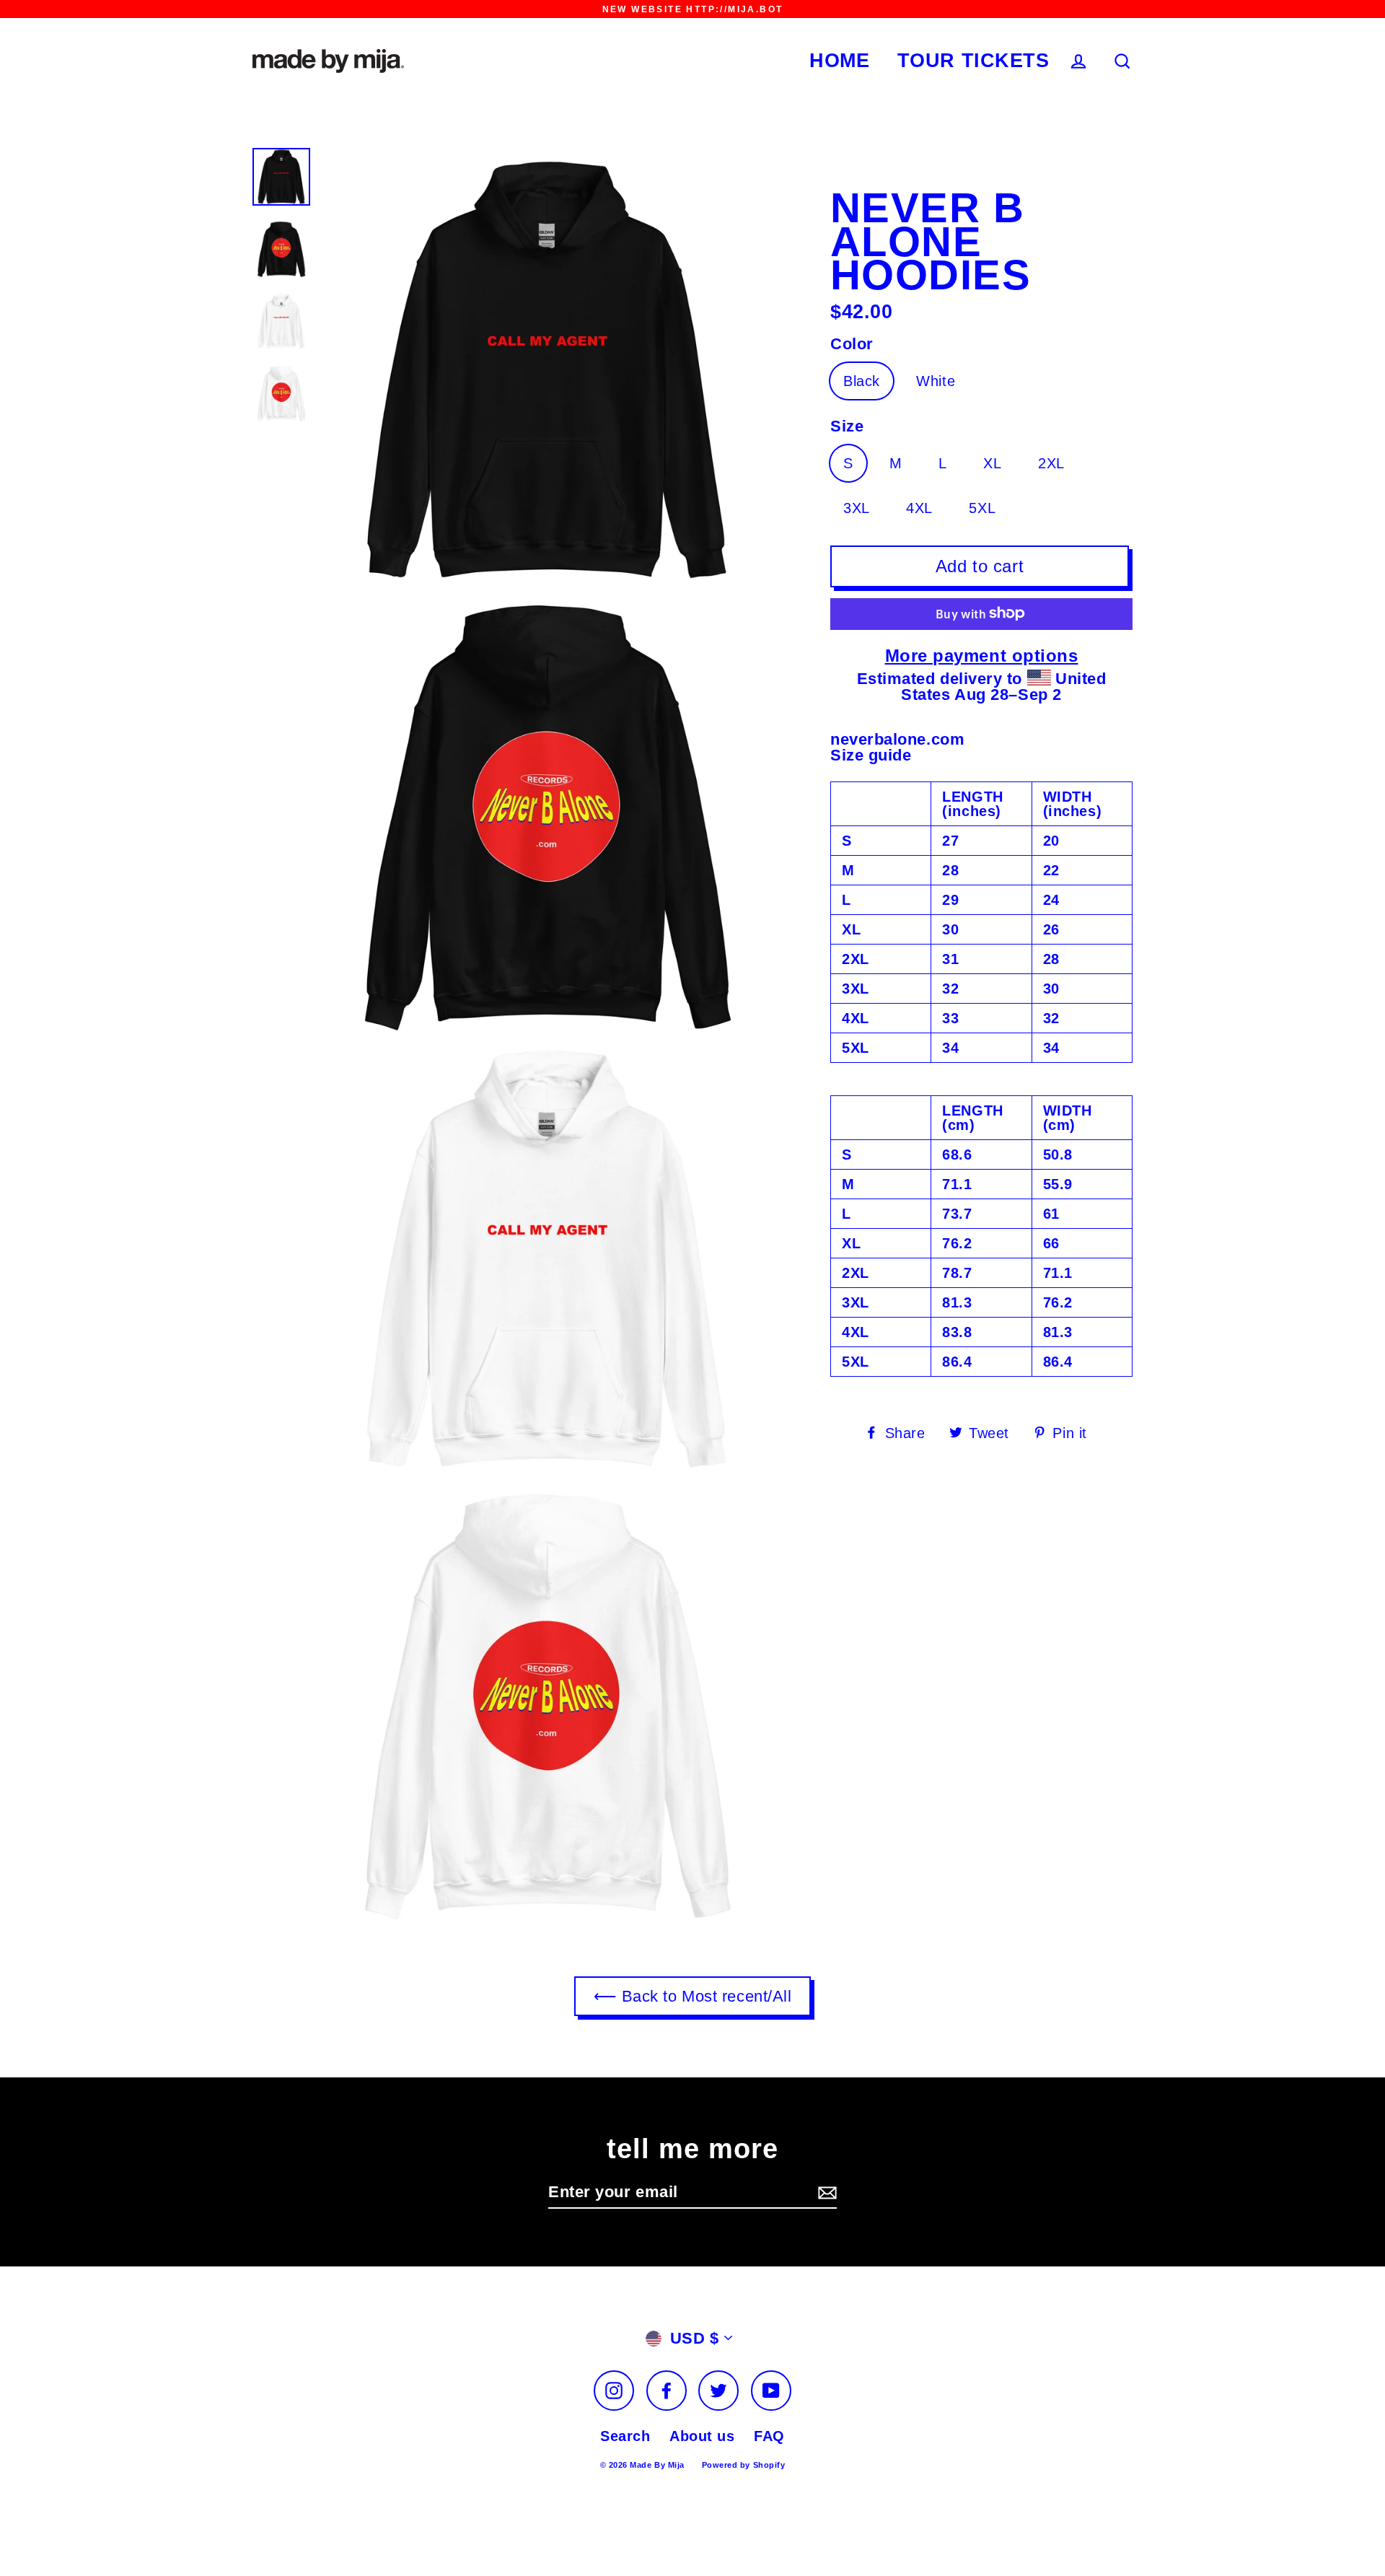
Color (852, 344)
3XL (857, 507)
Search (625, 2436)
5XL (982, 507)
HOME (839, 61)
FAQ (769, 2436)
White (936, 381)
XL (992, 463)
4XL (919, 507)
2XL (1051, 463)
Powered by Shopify (744, 2465)
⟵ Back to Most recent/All (693, 1996)
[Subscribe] (825, 2193)
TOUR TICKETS (973, 61)
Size (847, 426)
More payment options (982, 655)
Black (862, 381)
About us (702, 2436)
